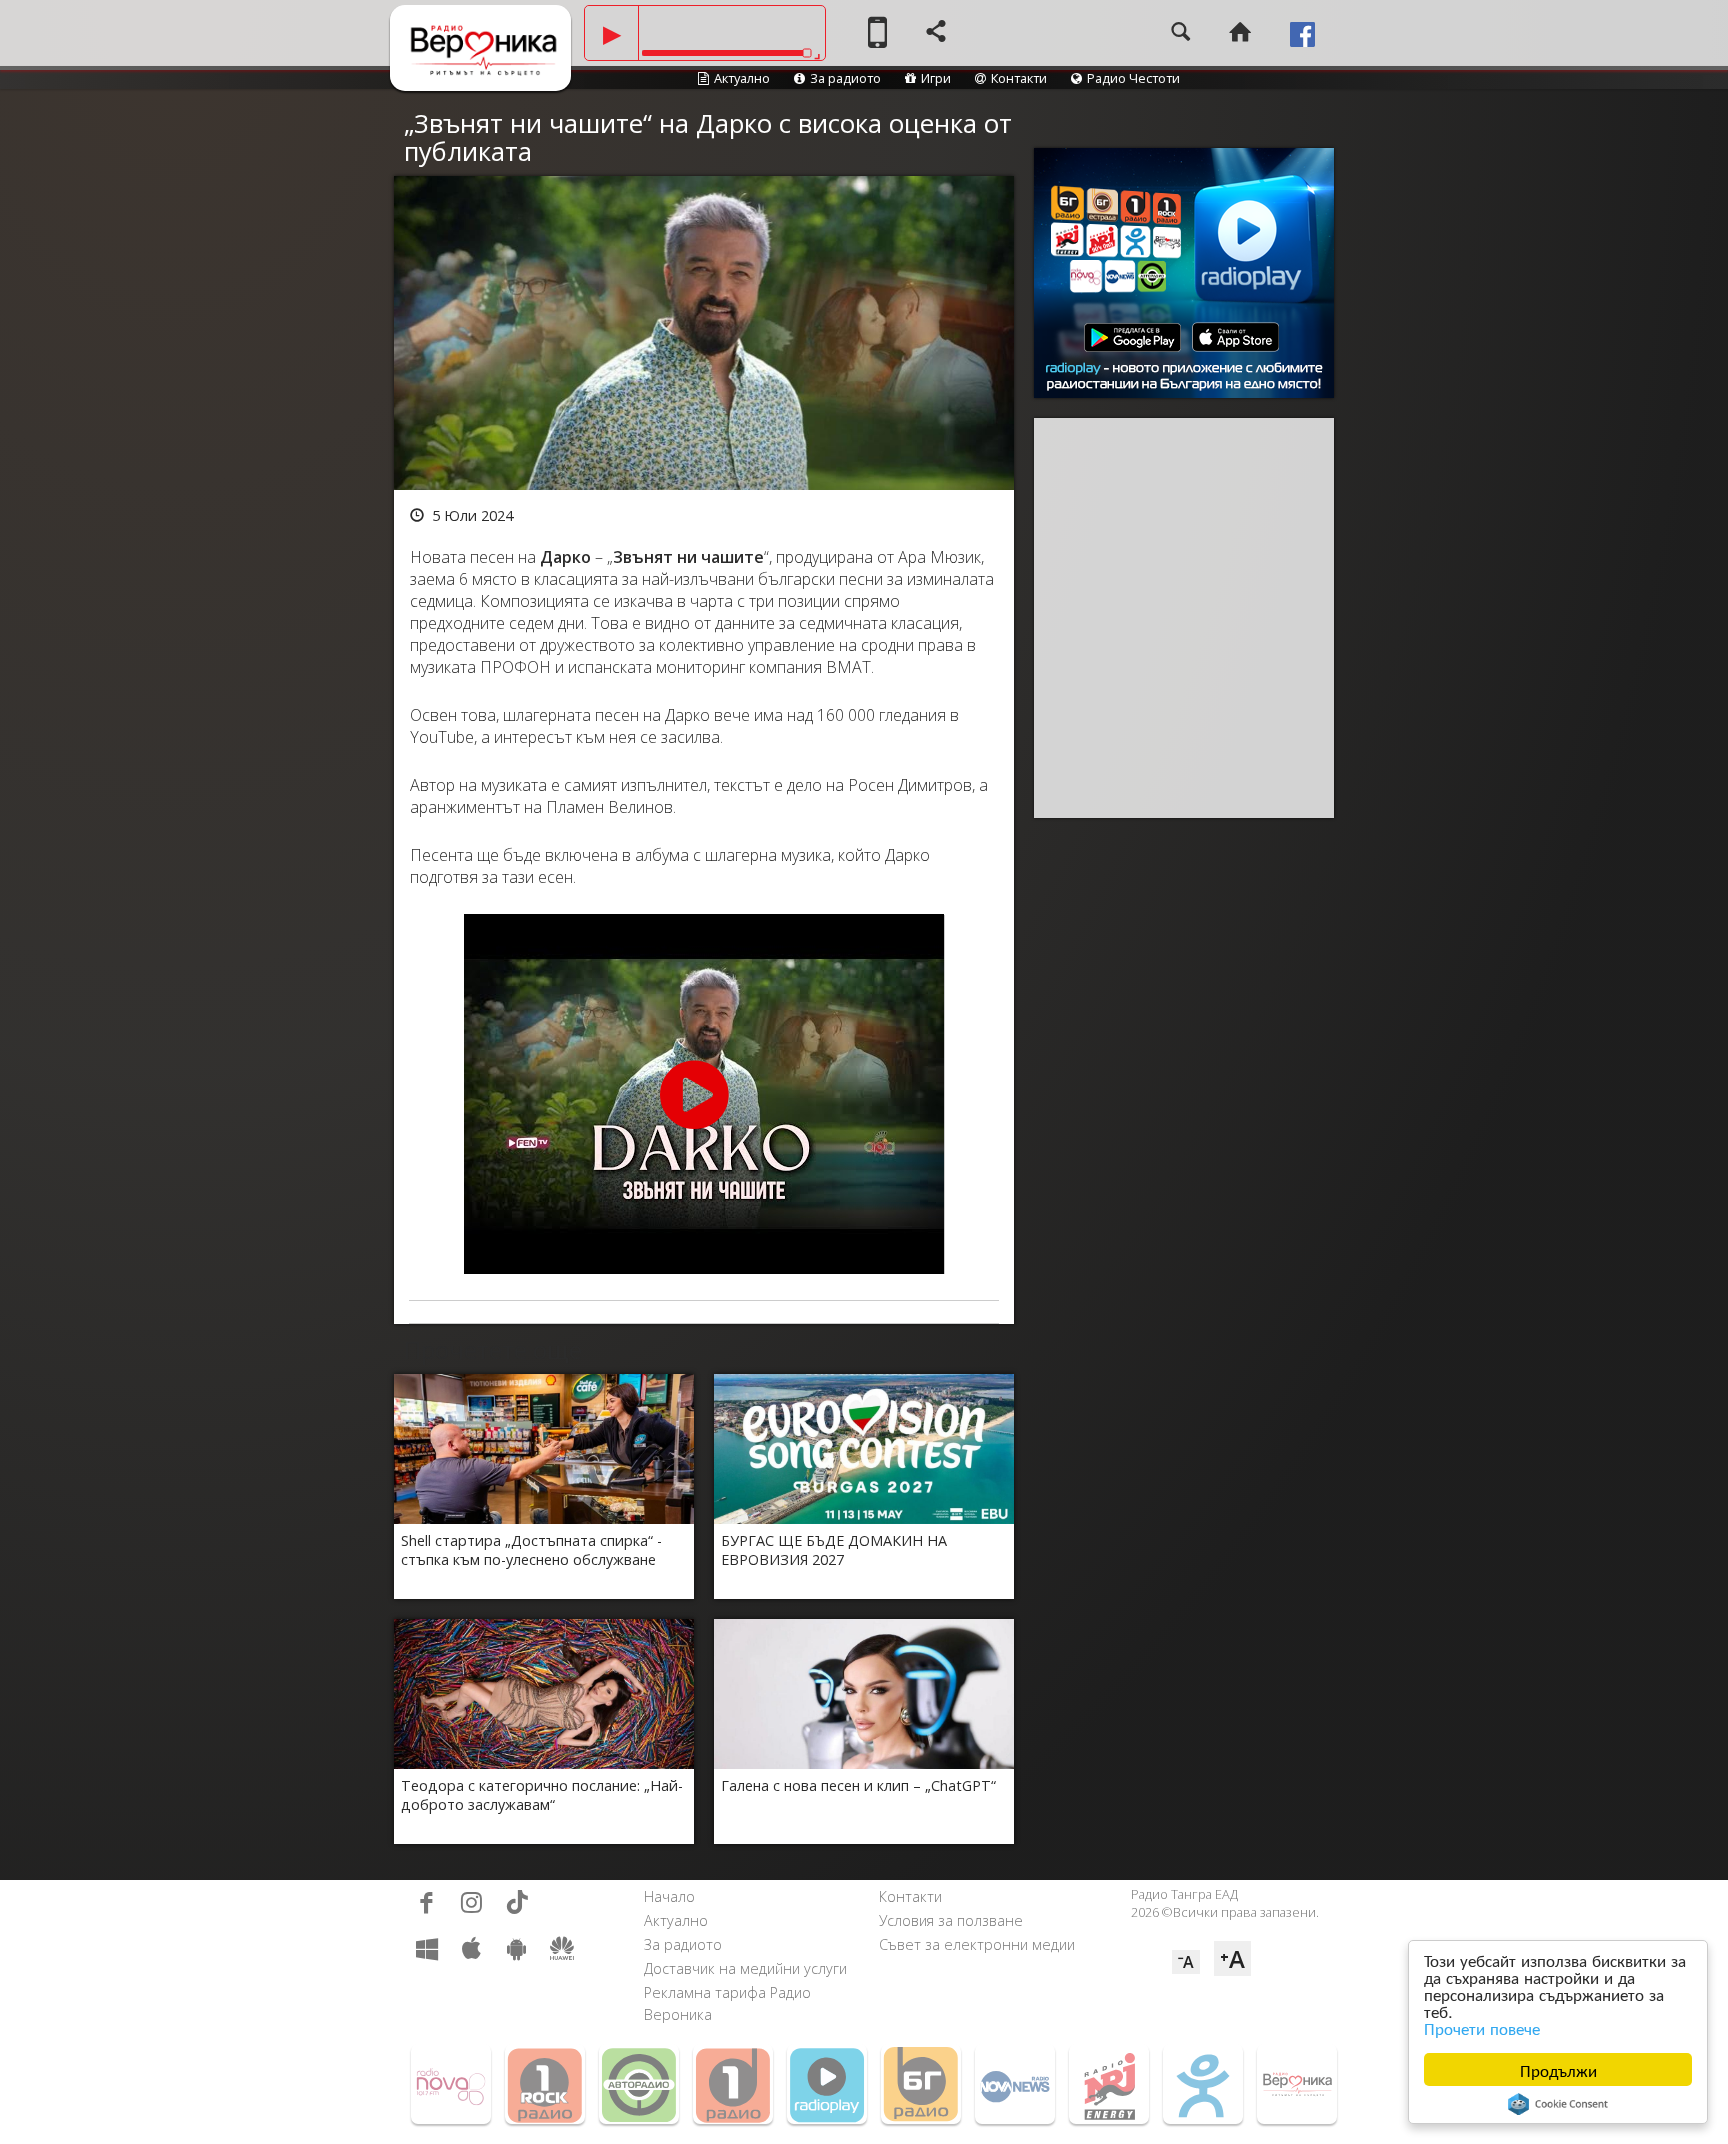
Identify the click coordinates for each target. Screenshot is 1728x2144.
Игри (936, 78)
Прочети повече (1482, 2027)
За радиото (845, 78)
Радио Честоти (1133, 78)
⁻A (1186, 1962)
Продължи (1558, 2069)
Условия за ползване (951, 1920)
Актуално (742, 78)
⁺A (1232, 1958)
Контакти (1019, 78)
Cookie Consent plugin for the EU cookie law (1558, 2104)
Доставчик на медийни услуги (745, 1968)
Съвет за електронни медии (977, 1944)
